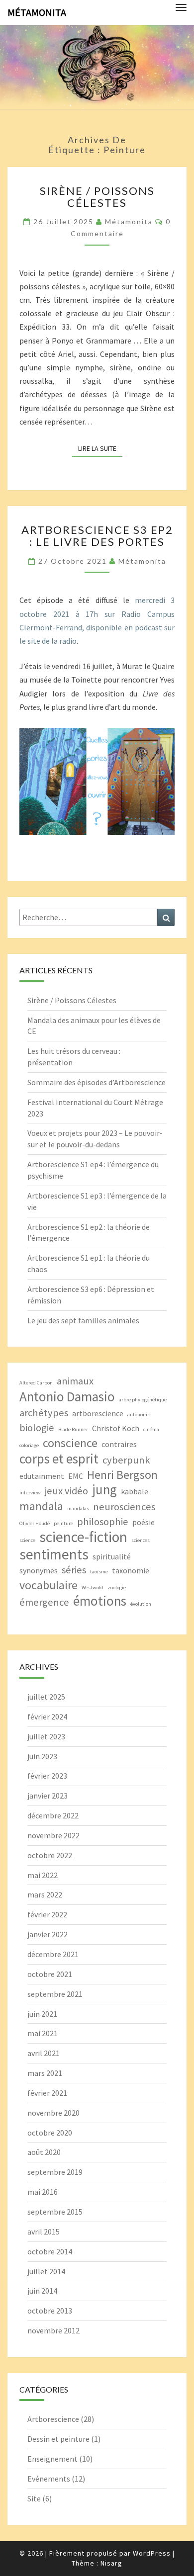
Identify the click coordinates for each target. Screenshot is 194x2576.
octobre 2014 (50, 2251)
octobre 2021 (50, 1974)
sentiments (54, 1554)
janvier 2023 (48, 1796)
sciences (141, 1540)
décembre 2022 (53, 1815)
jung (104, 1490)
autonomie (139, 1415)
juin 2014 (42, 2291)
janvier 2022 (48, 1934)
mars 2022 (45, 1894)
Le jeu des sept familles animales (83, 1320)
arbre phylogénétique (143, 1400)
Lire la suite (100, 448)
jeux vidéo (66, 1491)
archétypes (44, 1413)
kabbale (135, 1491)
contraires (119, 1444)
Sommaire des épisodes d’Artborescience (97, 1082)
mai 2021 (43, 2033)
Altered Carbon (36, 1383)
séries (74, 1570)
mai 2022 (43, 1875)
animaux (75, 1381)
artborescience (98, 1413)
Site (34, 2498)
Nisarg (111, 2563)
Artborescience (53, 2419)
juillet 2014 (46, 2271)
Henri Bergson (122, 1475)
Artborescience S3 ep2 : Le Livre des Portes (97, 536)
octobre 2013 (50, 2311)
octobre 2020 (50, 2133)
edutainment (42, 1476)
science (27, 1540)
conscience (70, 1443)
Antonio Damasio (67, 1397)
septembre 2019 (55, 2172)
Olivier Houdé (35, 1523)
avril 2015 (44, 2232)
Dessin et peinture (58, 2439)
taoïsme (99, 1572)
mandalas (78, 1508)
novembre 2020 (53, 2113)
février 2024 (47, 1717)
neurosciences (124, 1507)
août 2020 (44, 2152)
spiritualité (112, 1556)
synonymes (39, 1570)
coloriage (29, 1445)
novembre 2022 (53, 1835)
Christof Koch (116, 1428)
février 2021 (47, 2093)
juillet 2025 (46, 1697)
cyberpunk (126, 1460)
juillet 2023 (46, 1736)
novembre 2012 (53, 2330)
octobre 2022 (50, 1855)
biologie (37, 1428)
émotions (100, 1601)
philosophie (103, 1522)
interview (30, 1493)
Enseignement (52, 2459)
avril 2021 (44, 2053)
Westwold (93, 1588)
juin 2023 (42, 1756)
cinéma (151, 1429)
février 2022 (47, 1914)
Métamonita (37, 12)
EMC (76, 1476)
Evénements (49, 2479)
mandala (41, 1506)
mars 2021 (45, 2073)
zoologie (117, 1588)
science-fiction (83, 1537)
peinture (63, 1523)
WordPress (152, 2553)
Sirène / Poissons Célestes (97, 197)
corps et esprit (59, 1459)
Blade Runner (73, 1429)
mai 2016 (43, 2192)
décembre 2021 (53, 1954)
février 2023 (47, 1776)
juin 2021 (42, 2014)
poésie (144, 1522)
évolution (141, 1604)
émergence (44, 1602)
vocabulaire (48, 1585)
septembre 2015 (55, 2212)
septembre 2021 (55, 1994)
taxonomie (131, 1570)
